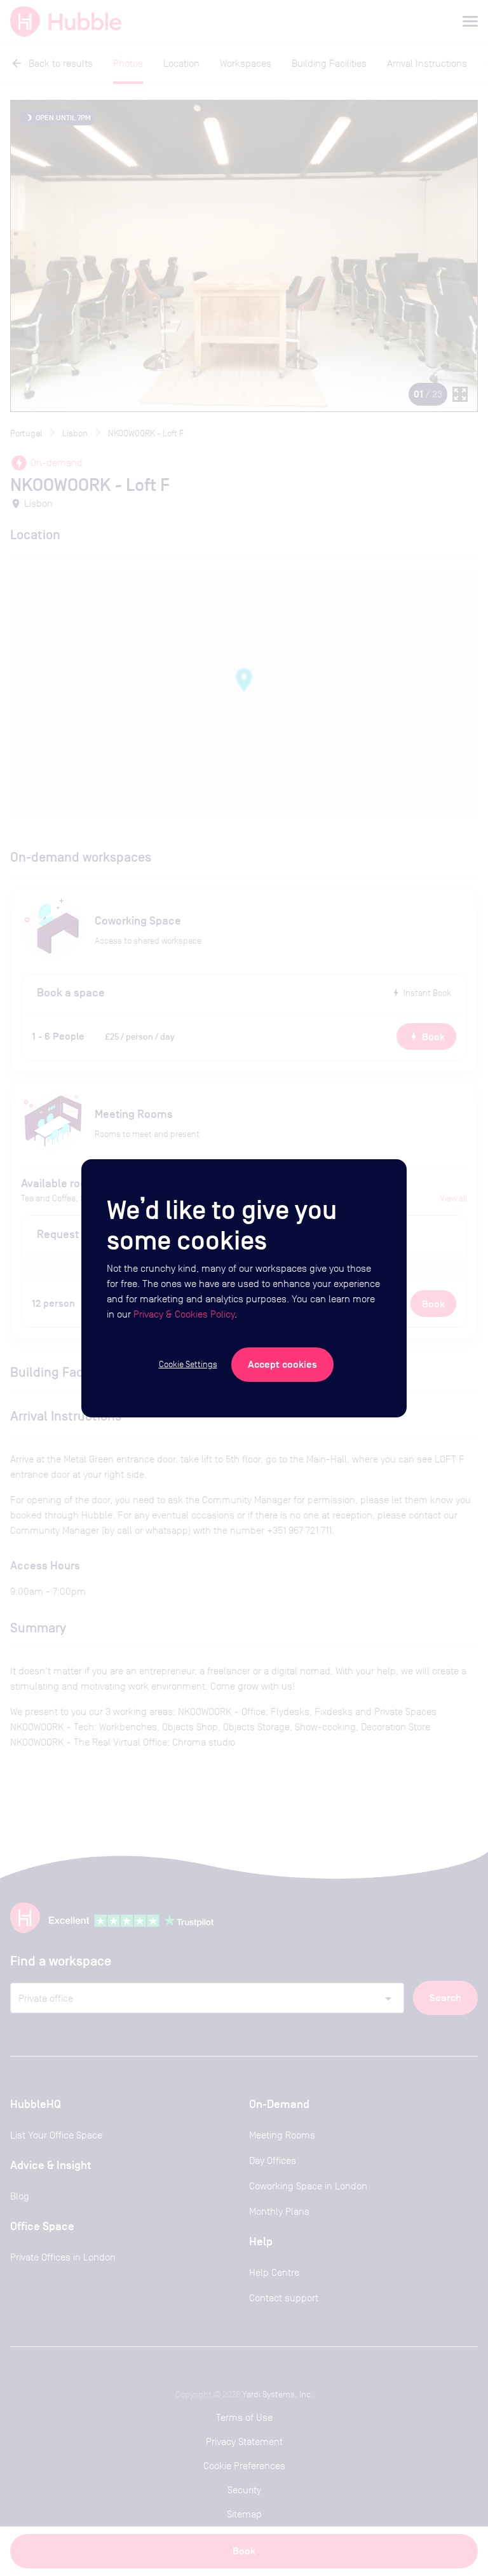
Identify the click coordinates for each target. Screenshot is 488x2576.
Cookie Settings (188, 1364)
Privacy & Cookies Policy (184, 1314)
